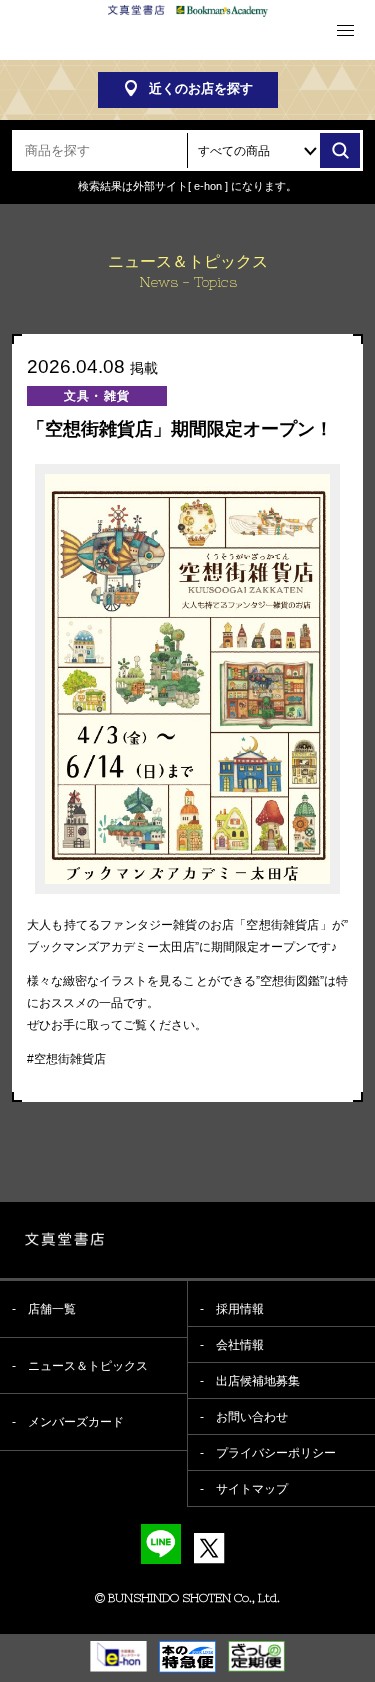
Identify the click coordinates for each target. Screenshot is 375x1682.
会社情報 (240, 1345)
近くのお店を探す (201, 88)
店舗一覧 (52, 1309)
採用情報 (240, 1309)
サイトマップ (252, 1489)
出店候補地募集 (258, 1381)
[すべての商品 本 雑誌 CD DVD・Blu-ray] (274, 150)
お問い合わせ (252, 1417)
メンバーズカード (76, 1422)
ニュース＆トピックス (88, 1366)
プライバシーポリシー (276, 1453)
